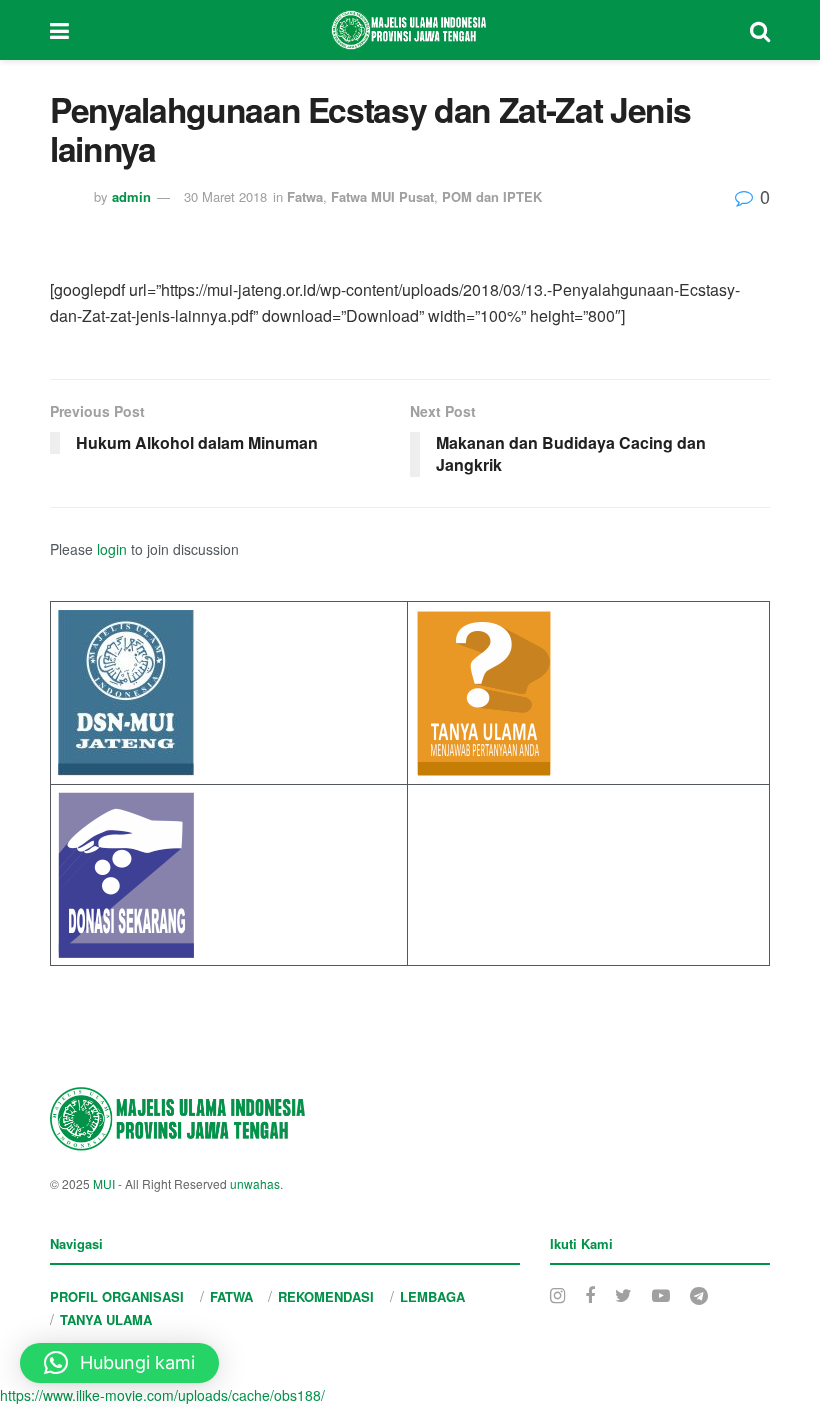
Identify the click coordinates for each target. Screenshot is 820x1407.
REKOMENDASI (326, 1296)
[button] (119, 1363)
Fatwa (305, 196)
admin (131, 196)
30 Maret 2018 (225, 196)
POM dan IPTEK (492, 196)
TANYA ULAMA (106, 1319)
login (112, 549)
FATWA (231, 1296)
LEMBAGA (432, 1296)
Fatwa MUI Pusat (382, 196)
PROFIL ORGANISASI (117, 1296)
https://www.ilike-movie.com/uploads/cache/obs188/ (162, 1395)
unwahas (255, 1183)
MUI (104, 1183)
